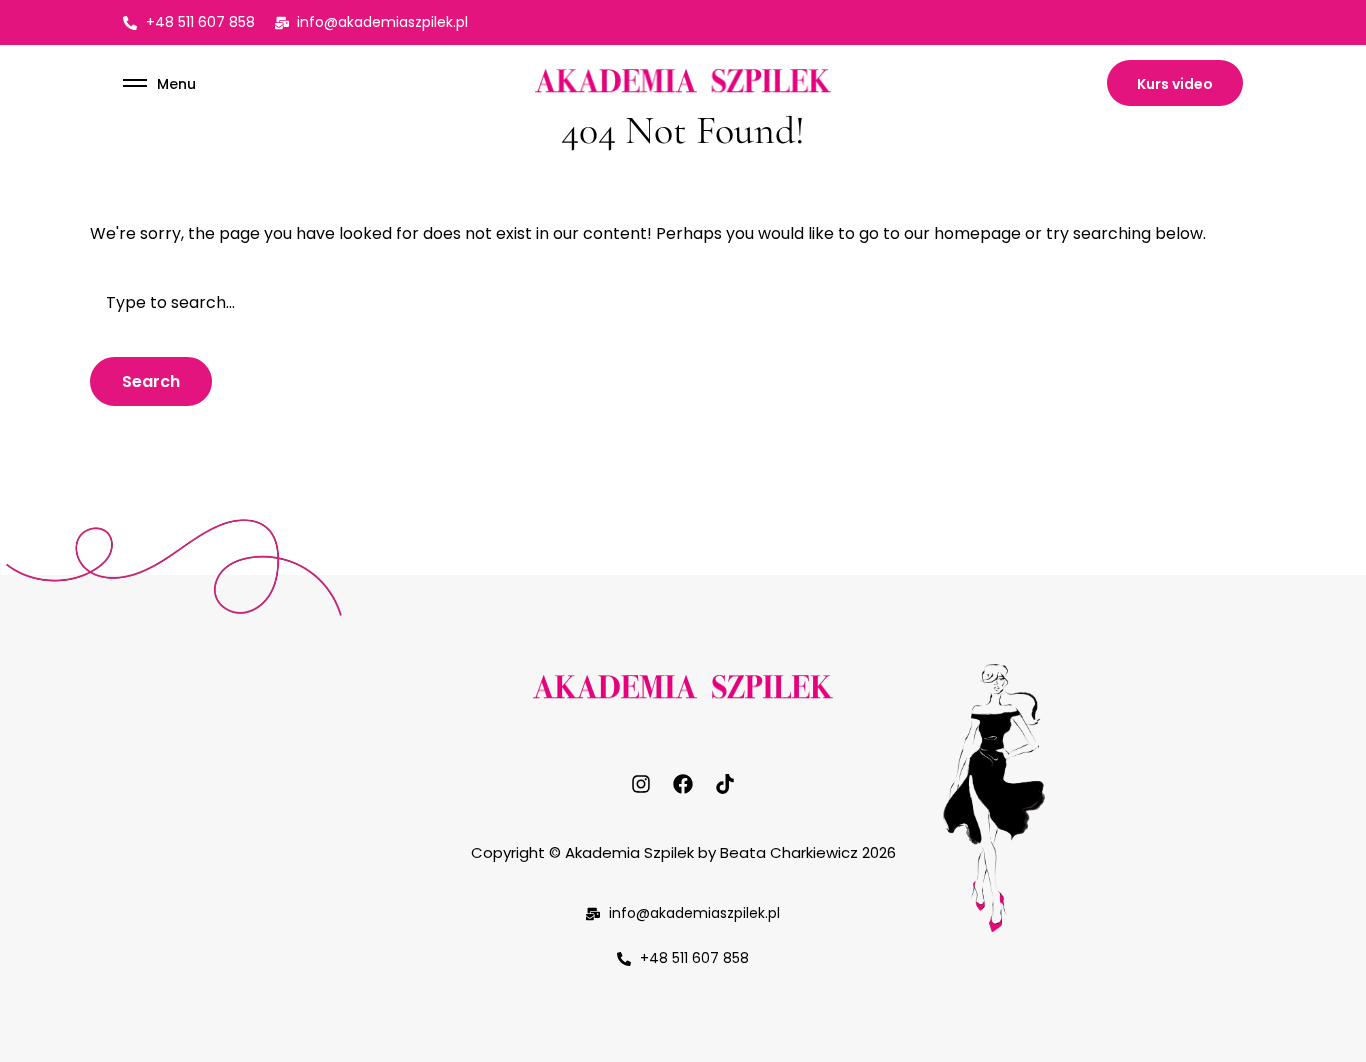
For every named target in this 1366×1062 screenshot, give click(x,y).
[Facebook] (683, 784)
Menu (176, 84)
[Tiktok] (725, 784)
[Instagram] (641, 784)
